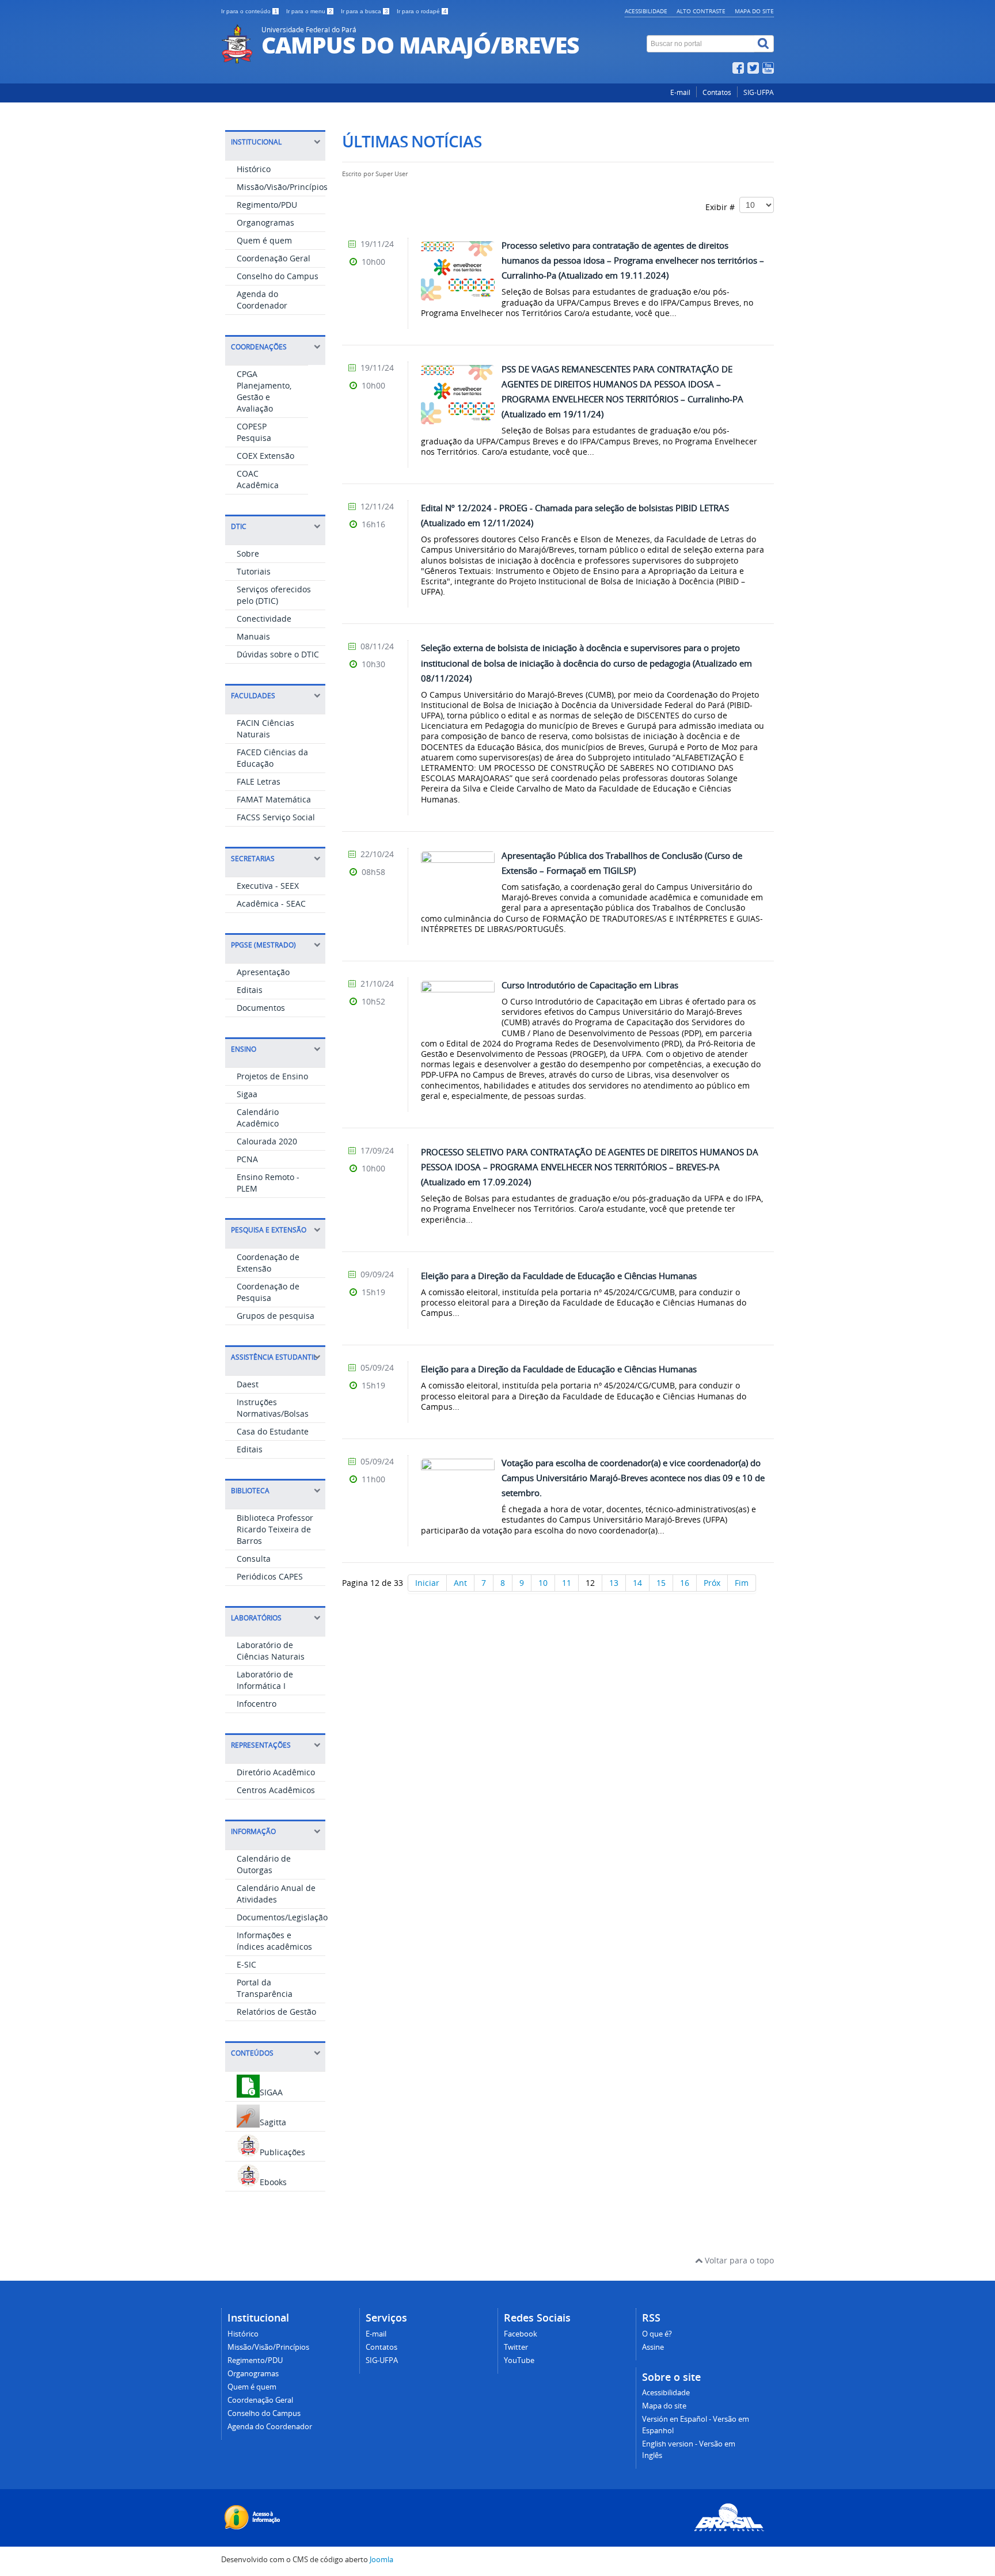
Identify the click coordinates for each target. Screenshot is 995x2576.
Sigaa (247, 1094)
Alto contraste (701, 11)
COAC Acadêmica (258, 479)
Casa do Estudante (273, 1431)
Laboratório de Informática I (265, 1680)
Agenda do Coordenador (262, 300)
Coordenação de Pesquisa (268, 1292)
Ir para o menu (309, 11)
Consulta (254, 1559)
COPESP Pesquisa (254, 432)
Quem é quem (264, 240)
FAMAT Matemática (274, 799)
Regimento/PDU (267, 205)
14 (637, 1583)
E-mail (680, 92)
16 (685, 1583)
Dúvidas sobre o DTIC (278, 654)
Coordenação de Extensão (268, 1263)
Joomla (381, 2560)
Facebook (521, 2334)
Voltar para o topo (738, 2260)
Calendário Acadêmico (258, 1118)
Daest (248, 1384)
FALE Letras (259, 781)
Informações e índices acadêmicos (274, 1941)
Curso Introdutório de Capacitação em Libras (590, 985)
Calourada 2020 (267, 1141)
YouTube (519, 2360)
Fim (742, 1583)
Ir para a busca (364, 11)
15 (661, 1583)
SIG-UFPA (759, 92)
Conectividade (264, 619)
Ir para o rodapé (422, 11)
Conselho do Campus (278, 276)
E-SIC (246, 1964)
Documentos (261, 1008)
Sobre (248, 553)
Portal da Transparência (265, 1988)
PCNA (247, 1159)
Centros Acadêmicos (276, 1790)
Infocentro (257, 1704)
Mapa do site (754, 11)
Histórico (254, 169)
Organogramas (265, 222)
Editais (250, 990)
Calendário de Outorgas (264, 1864)
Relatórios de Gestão (276, 2012)
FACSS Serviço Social (276, 817)
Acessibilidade (646, 11)
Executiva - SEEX (268, 886)
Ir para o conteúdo (249, 11)
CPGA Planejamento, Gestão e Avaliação (264, 391)
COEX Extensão (265, 456)
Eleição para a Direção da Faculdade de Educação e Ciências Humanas (559, 1276)
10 (543, 1583)
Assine (653, 2347)
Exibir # (722, 207)
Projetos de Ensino (272, 1076)
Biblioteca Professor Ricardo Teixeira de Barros (275, 1529)
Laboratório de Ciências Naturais (271, 1651)
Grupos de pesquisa (276, 1316)
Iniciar (427, 1583)
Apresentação (263, 972)
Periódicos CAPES (270, 1576)
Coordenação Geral (274, 258)
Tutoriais (254, 571)
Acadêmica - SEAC (271, 903)
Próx (712, 1583)
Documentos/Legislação (282, 1917)
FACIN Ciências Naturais (265, 728)
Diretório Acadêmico (276, 1772)
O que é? (657, 2334)
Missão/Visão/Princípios (282, 187)
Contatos (717, 92)
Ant (460, 1583)
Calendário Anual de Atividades (276, 1894)
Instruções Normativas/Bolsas (273, 1408)
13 (614, 1583)
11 (567, 1583)
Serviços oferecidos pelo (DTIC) (274, 595)
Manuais (253, 636)
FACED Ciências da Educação (272, 758)
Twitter (516, 2347)
